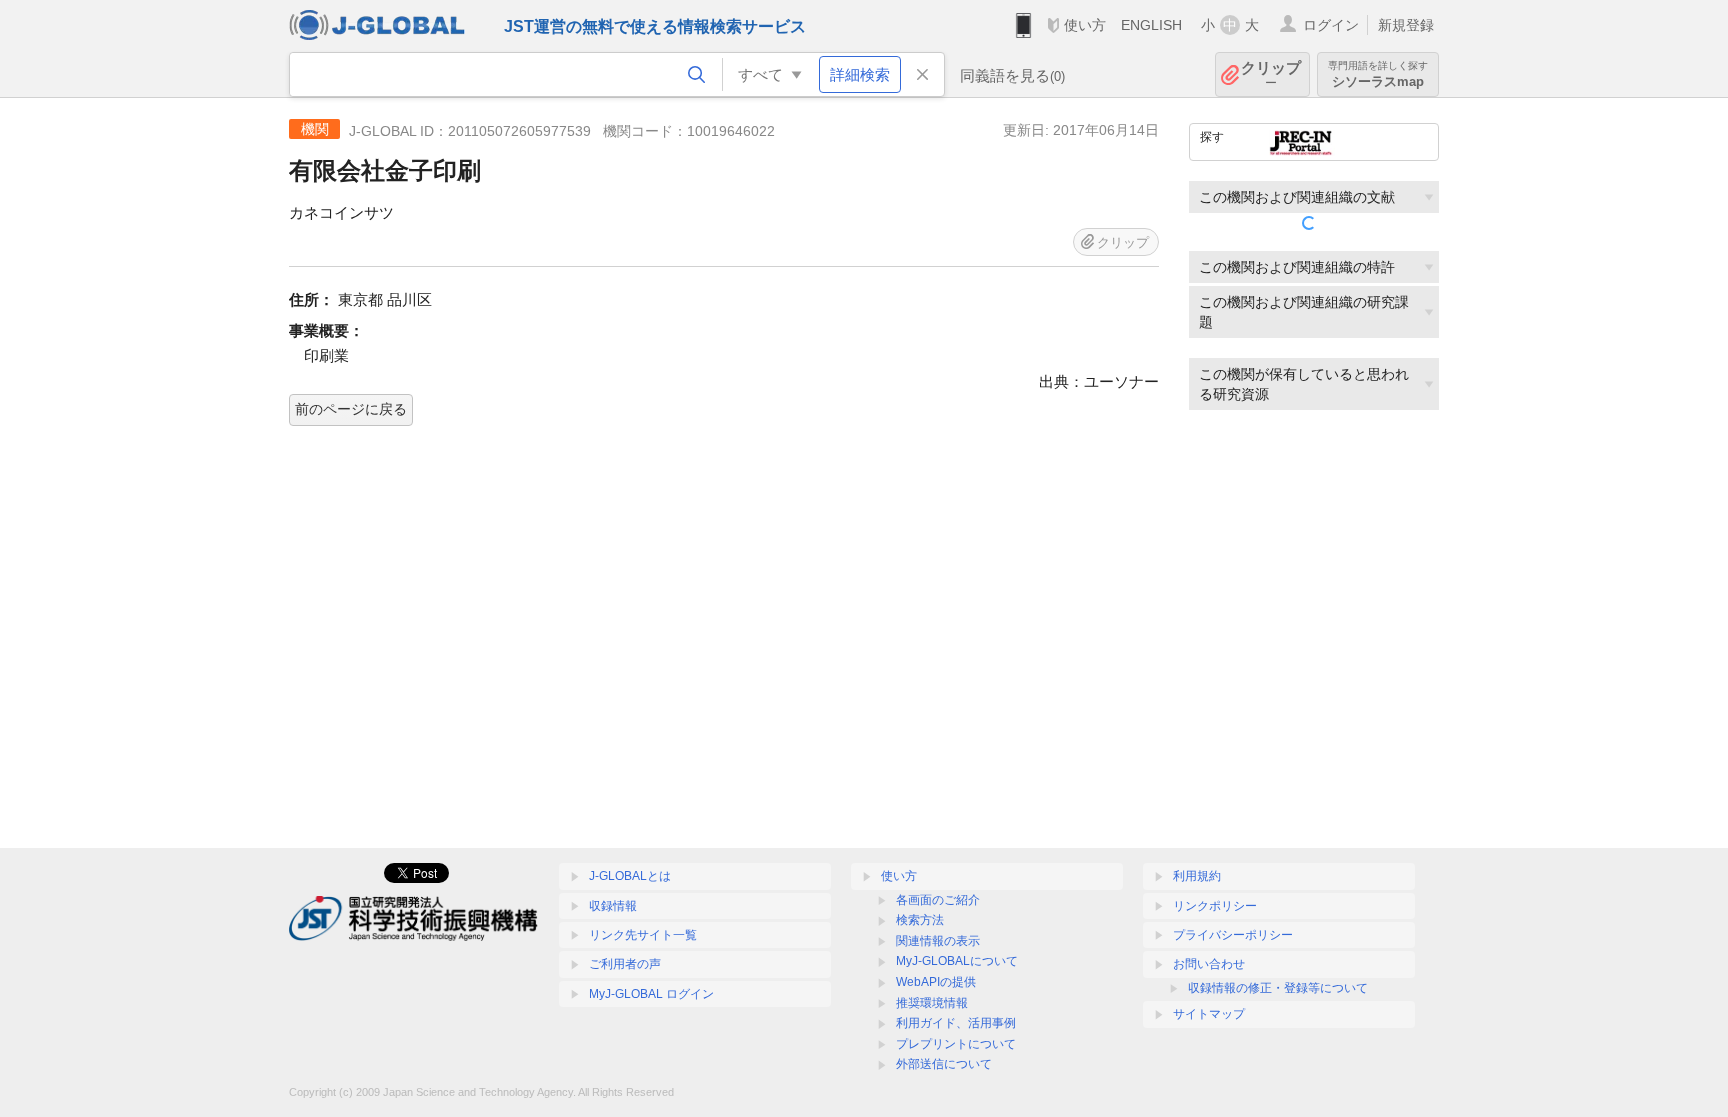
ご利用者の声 (625, 964)
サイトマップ (1209, 1014)
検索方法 (920, 920)
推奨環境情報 (932, 1003)
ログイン (1331, 25)
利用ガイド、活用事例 (956, 1023)
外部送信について (944, 1064)
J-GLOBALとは (630, 876)
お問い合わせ (1209, 964)
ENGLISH (1151, 25)
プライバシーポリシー (1233, 935)
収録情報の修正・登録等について (1278, 988)
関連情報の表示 (938, 941)
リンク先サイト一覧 (643, 935)
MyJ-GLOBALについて (957, 961)
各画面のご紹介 (938, 900)
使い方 (1085, 25)
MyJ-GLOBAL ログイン (651, 994)
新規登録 (1406, 25)
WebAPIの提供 (936, 982)
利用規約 (1197, 876)
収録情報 (613, 906)
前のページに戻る (351, 409)
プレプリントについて (956, 1044)
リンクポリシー (1215, 906)
